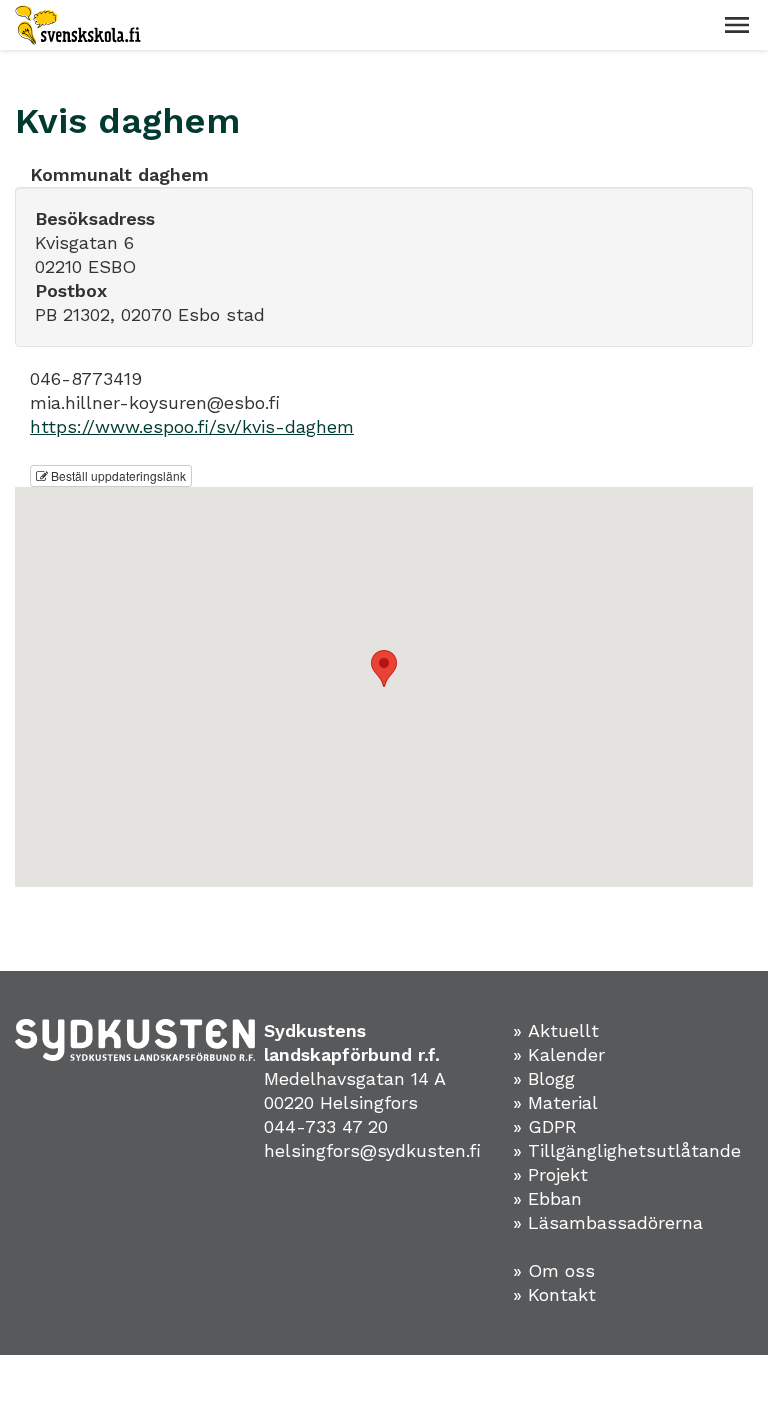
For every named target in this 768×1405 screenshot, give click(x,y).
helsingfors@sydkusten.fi (372, 1150)
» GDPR (545, 1126)
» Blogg (544, 1078)
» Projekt (550, 1174)
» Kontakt (554, 1294)
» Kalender (559, 1054)
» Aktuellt (556, 1030)
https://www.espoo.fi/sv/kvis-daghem (192, 426)
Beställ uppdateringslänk (117, 475)
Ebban (555, 1198)
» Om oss (554, 1270)
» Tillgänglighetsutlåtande (627, 1150)
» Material (555, 1102)
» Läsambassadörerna (608, 1222)
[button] (737, 25)
